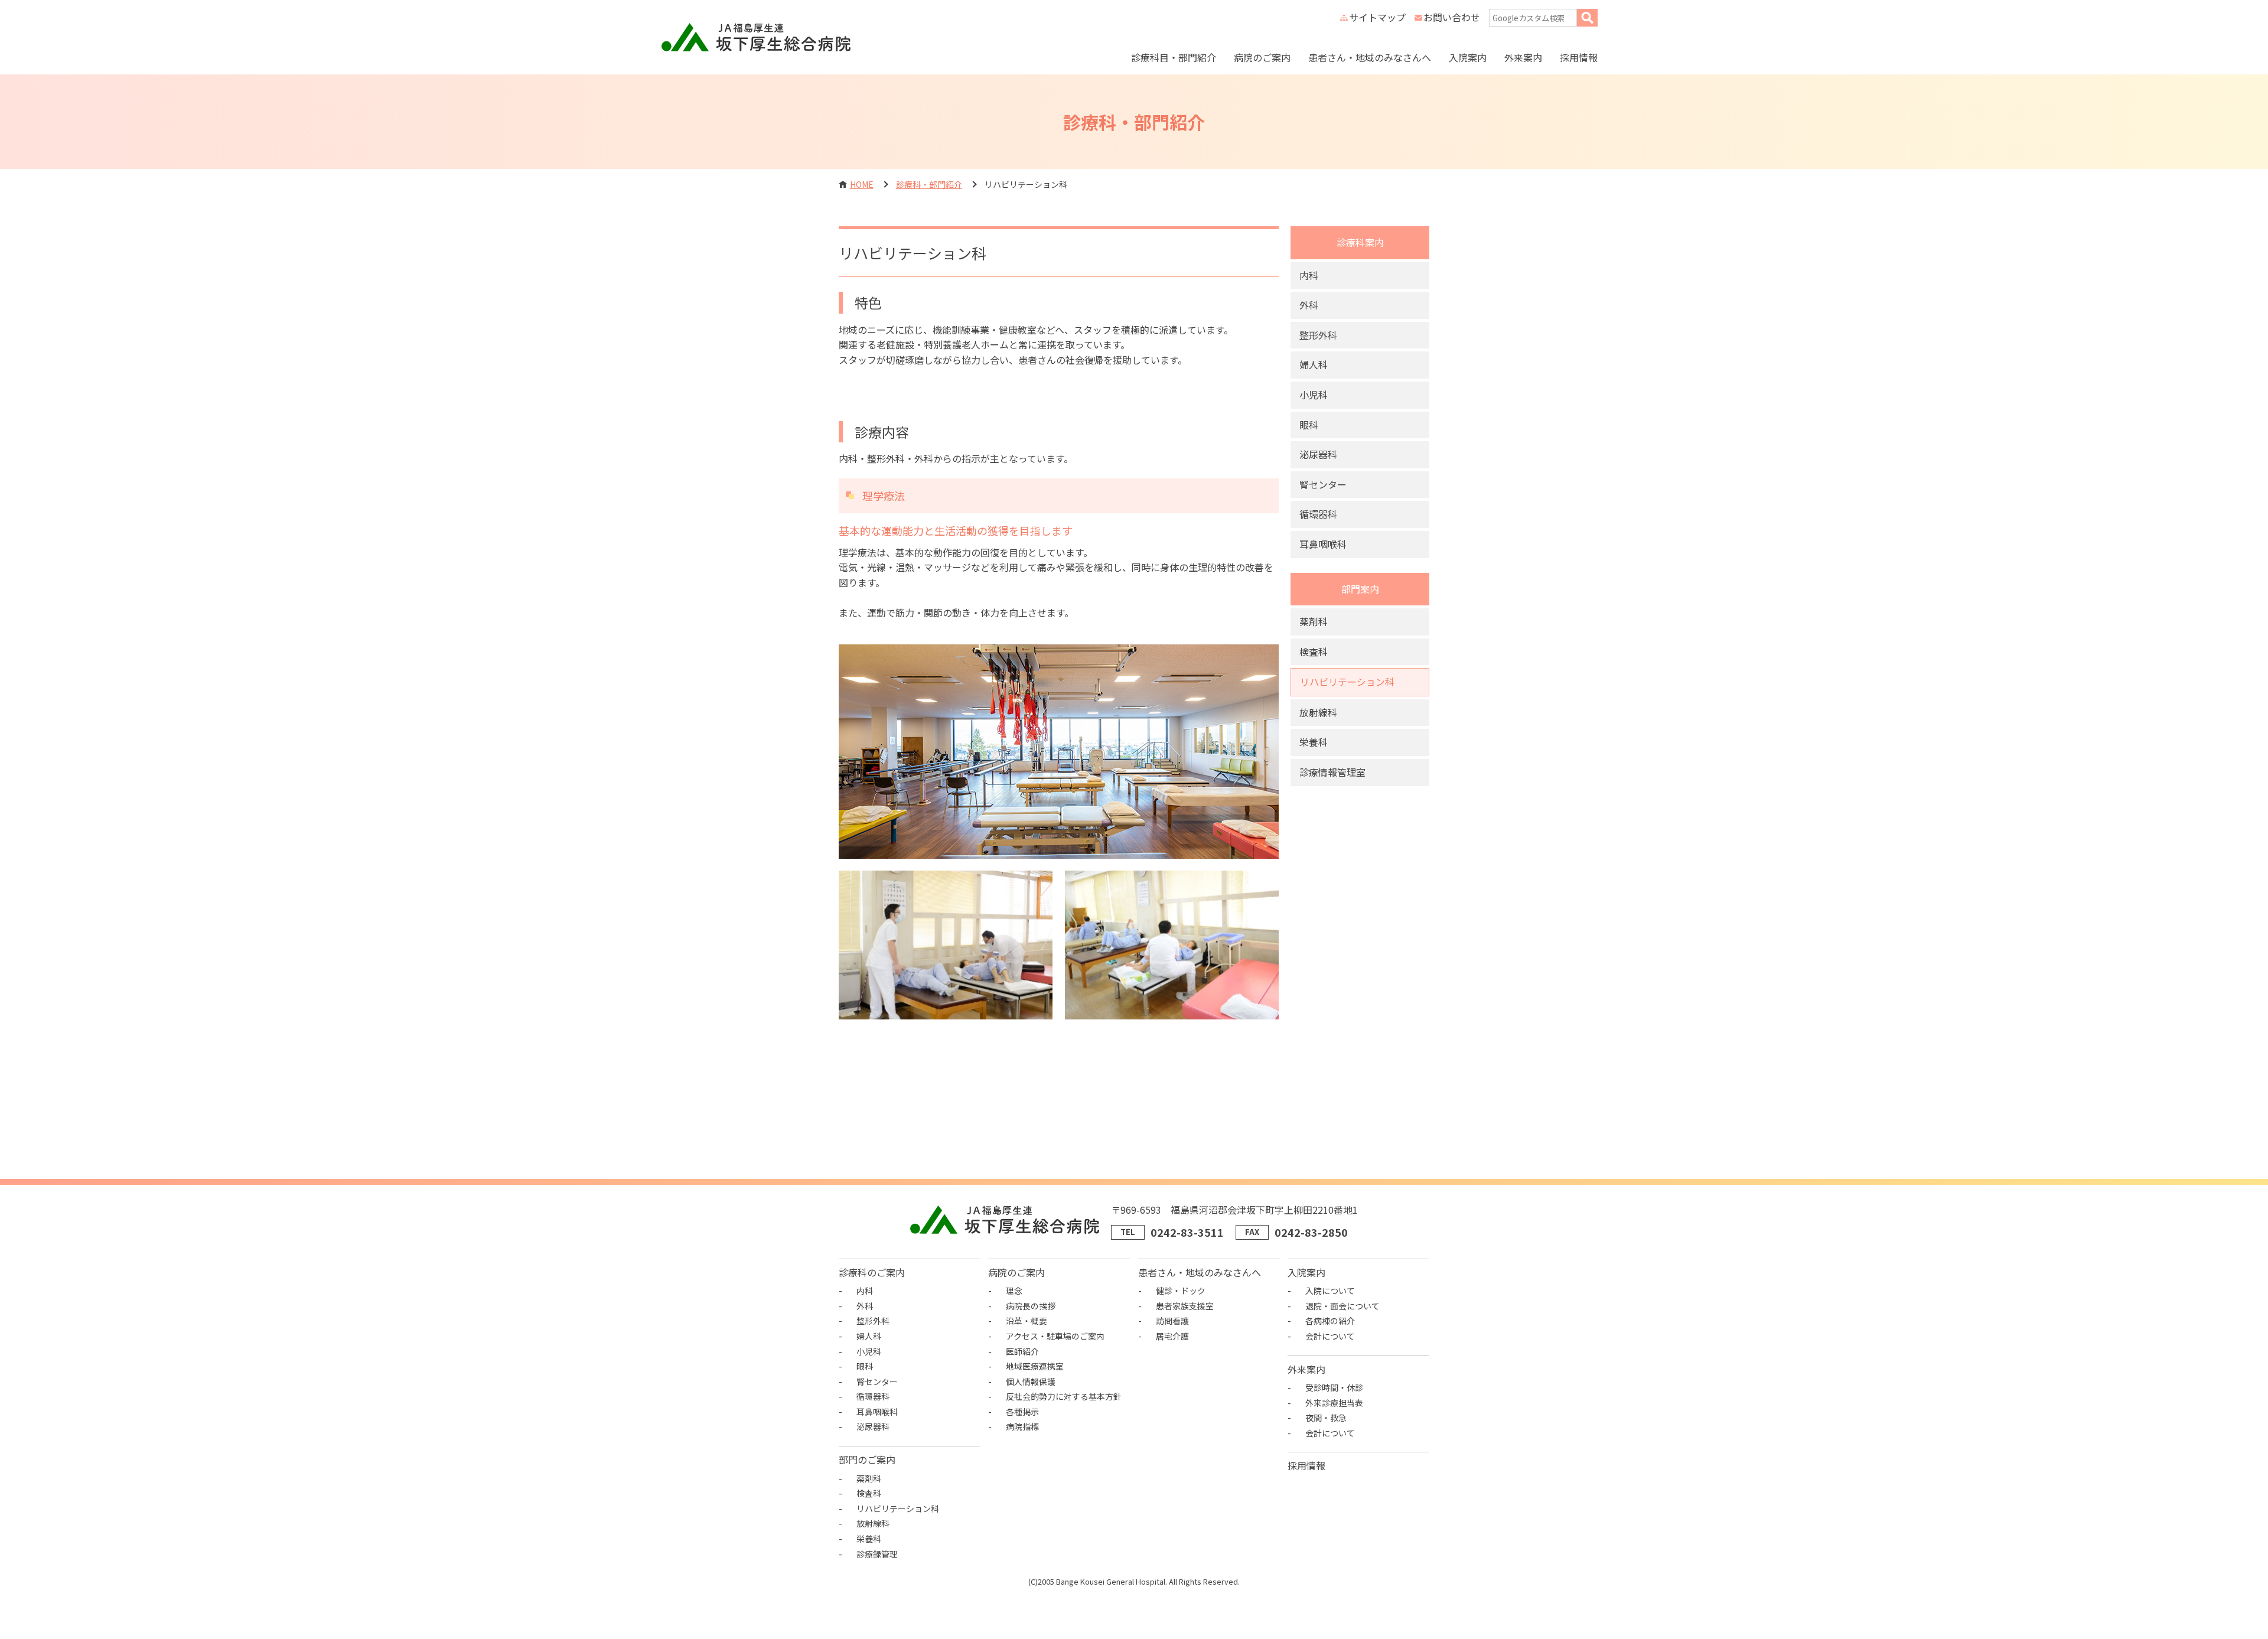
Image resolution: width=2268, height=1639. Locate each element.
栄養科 (1314, 742)
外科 (1309, 305)
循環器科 (1318, 514)
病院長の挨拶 (1031, 1306)
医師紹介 (1022, 1351)
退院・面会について (1342, 1306)
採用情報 (1579, 57)
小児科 (1314, 395)
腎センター (1323, 484)
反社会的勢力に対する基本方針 (1064, 1396)
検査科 (1314, 651)
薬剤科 (1314, 621)
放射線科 (1318, 712)
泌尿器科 (1318, 454)
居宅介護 (1172, 1336)
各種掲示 (1022, 1412)
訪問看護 (1172, 1321)
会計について (1330, 1336)
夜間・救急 (1326, 1418)
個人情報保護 (1031, 1381)
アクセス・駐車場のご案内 (1055, 1336)
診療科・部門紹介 (929, 184)
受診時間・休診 (1334, 1387)
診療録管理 (877, 1554)
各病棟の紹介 (1330, 1321)
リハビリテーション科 (1347, 682)
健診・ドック (1181, 1291)
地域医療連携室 (1035, 1366)
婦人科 (1314, 364)
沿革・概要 (1027, 1321)
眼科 (1309, 425)
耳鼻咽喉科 (1323, 544)
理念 (1014, 1291)
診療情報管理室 (1332, 772)
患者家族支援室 (1185, 1306)
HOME (862, 184)
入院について (1330, 1291)
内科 (1309, 275)
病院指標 (1022, 1426)
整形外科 (1318, 335)
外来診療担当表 (1334, 1403)
